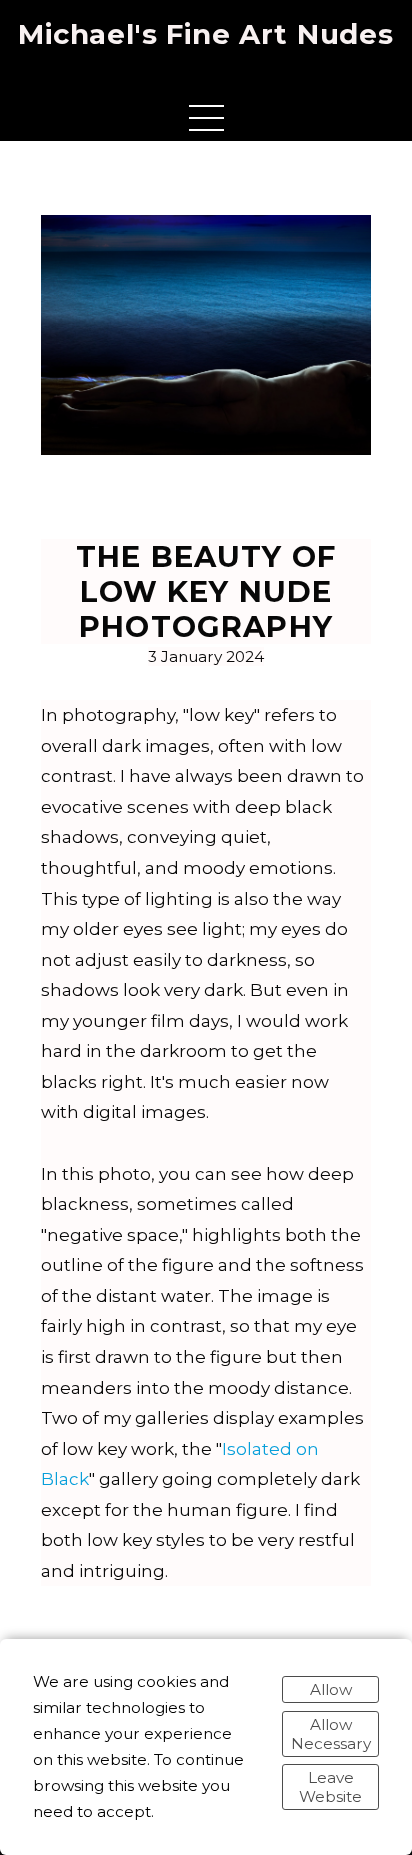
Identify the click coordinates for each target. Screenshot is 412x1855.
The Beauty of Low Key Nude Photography (206, 591)
